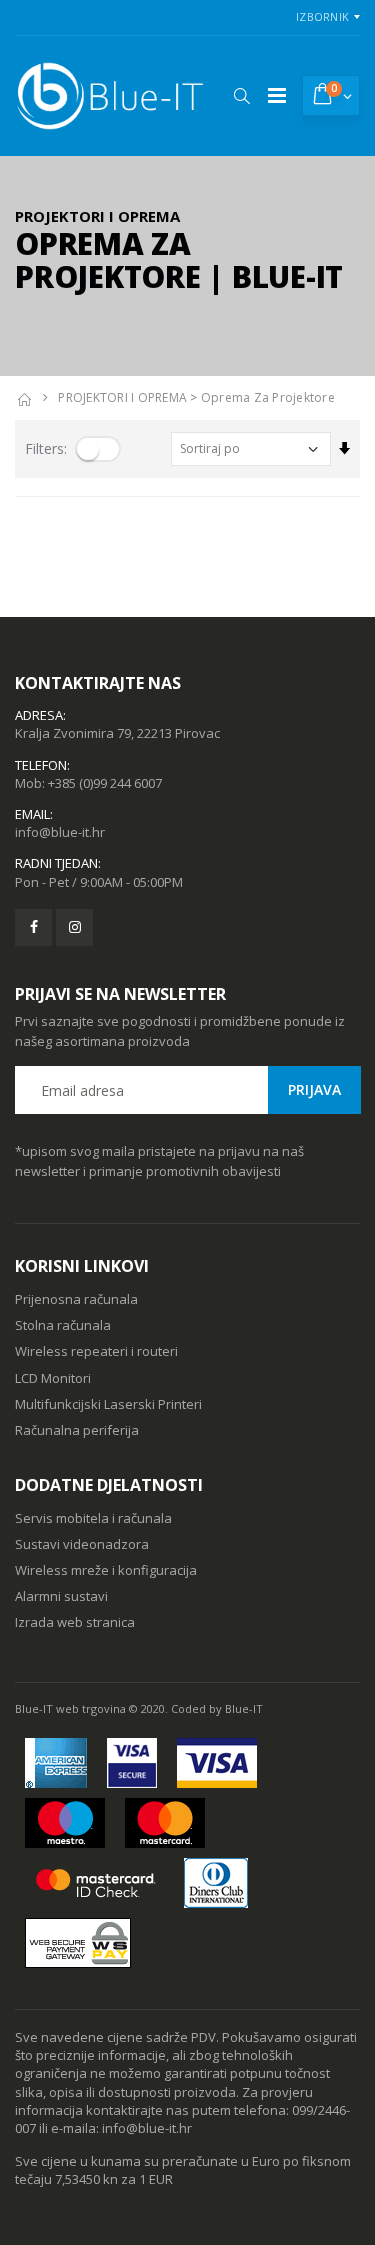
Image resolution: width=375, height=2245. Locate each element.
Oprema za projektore (268, 397)
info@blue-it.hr (60, 832)
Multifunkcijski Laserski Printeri (108, 1404)
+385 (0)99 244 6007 (105, 783)
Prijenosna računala (76, 1299)
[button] (241, 96)
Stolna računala (63, 1325)
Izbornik (322, 16)
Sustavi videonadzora (82, 1544)
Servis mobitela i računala (93, 1518)
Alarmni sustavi (61, 1596)
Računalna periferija (77, 1430)
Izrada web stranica (75, 1622)
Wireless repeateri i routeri (96, 1351)
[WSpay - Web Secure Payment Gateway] (78, 1943)
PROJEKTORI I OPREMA (122, 397)
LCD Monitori (53, 1378)
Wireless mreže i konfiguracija (106, 1570)
